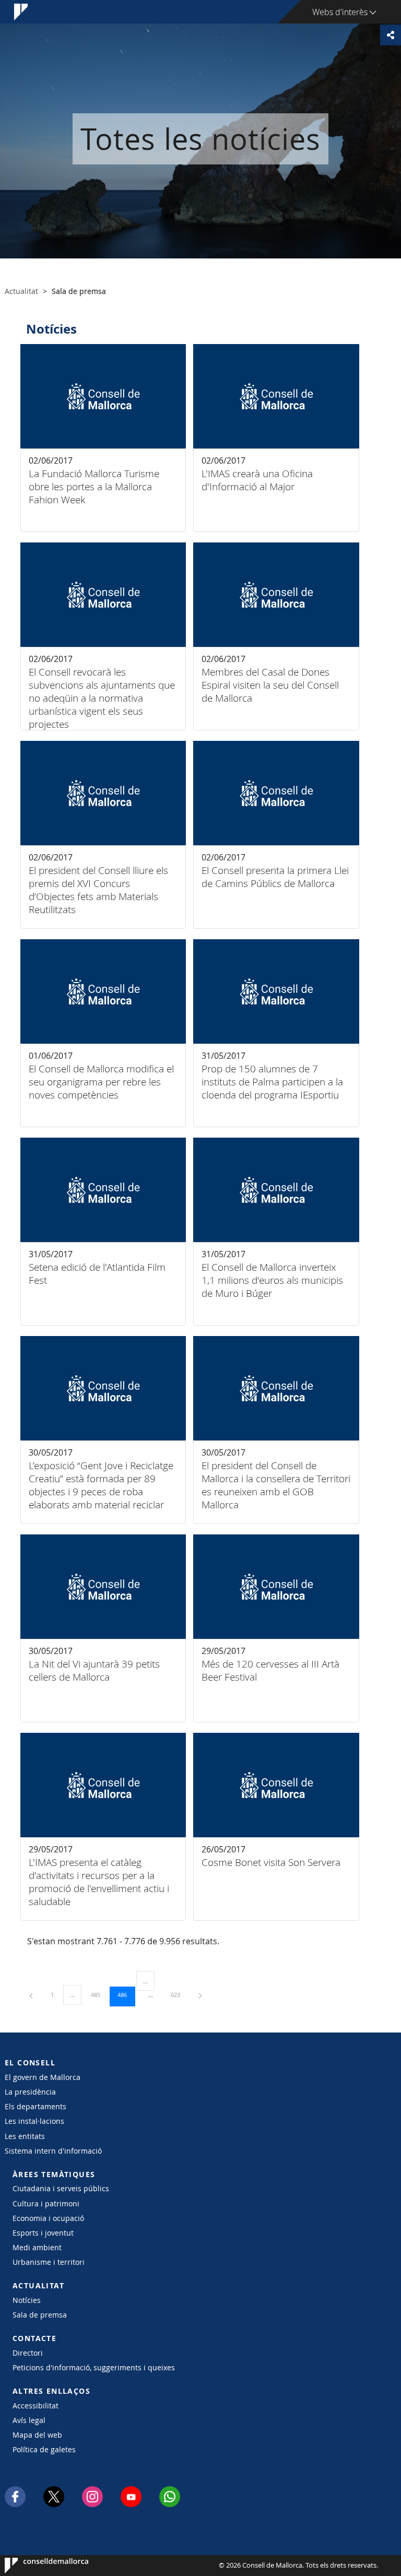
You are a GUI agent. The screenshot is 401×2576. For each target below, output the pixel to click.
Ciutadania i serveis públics (61, 2188)
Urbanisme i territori (49, 2262)
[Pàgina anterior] (32, 1995)
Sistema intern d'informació (53, 2151)
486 (126, 1994)
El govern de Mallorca (43, 2077)
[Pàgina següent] (200, 1995)
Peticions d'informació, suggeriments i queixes (94, 2367)
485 (99, 1994)
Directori (28, 2353)
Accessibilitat (36, 2406)
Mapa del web (37, 2435)
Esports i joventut (43, 2233)
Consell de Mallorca (36, 2566)
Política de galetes (44, 2449)
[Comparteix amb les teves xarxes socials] (391, 35)
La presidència (30, 2092)
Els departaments (36, 2106)
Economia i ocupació (48, 2218)
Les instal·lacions (34, 2121)
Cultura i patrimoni (46, 2203)
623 (179, 1994)
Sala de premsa (40, 2315)
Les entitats (25, 2136)
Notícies (27, 2300)
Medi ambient (37, 2247)
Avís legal (29, 2420)
